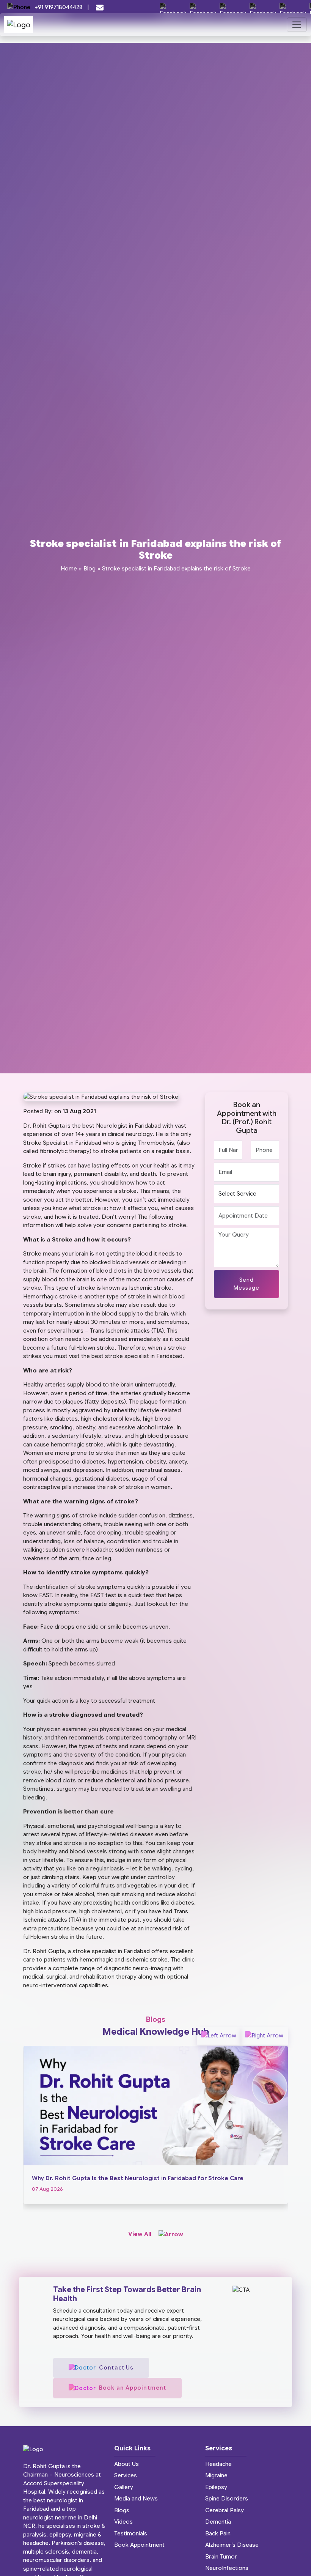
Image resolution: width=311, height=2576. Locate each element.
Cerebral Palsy (225, 2510)
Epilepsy (216, 2487)
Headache (218, 2464)
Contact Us (116, 2368)
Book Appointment (139, 2545)
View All (141, 2234)
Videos (123, 2522)
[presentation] (219, 2036)
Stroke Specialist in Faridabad (62, 1143)
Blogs (122, 2510)
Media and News (136, 2499)
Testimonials (131, 2533)
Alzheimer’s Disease (232, 2545)
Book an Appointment (133, 2388)
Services (126, 2475)
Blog (90, 569)
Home (69, 569)
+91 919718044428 (59, 7)
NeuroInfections (227, 2568)
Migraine (216, 2475)
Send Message (247, 1284)
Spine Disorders (227, 2499)
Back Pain (218, 2533)
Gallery (124, 2487)
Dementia (218, 2522)
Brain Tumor (221, 2557)
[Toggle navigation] (297, 25)
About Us (126, 2464)
